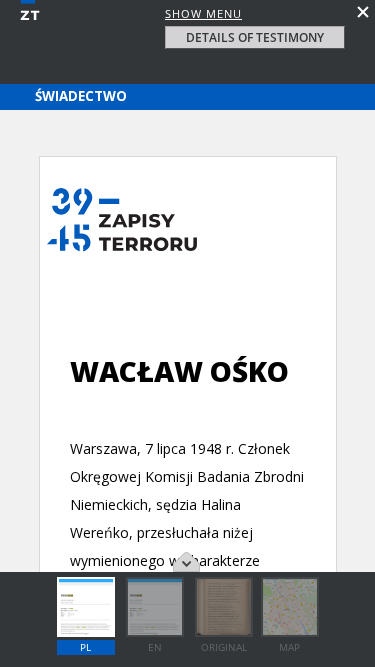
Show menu (203, 13)
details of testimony (255, 37)
